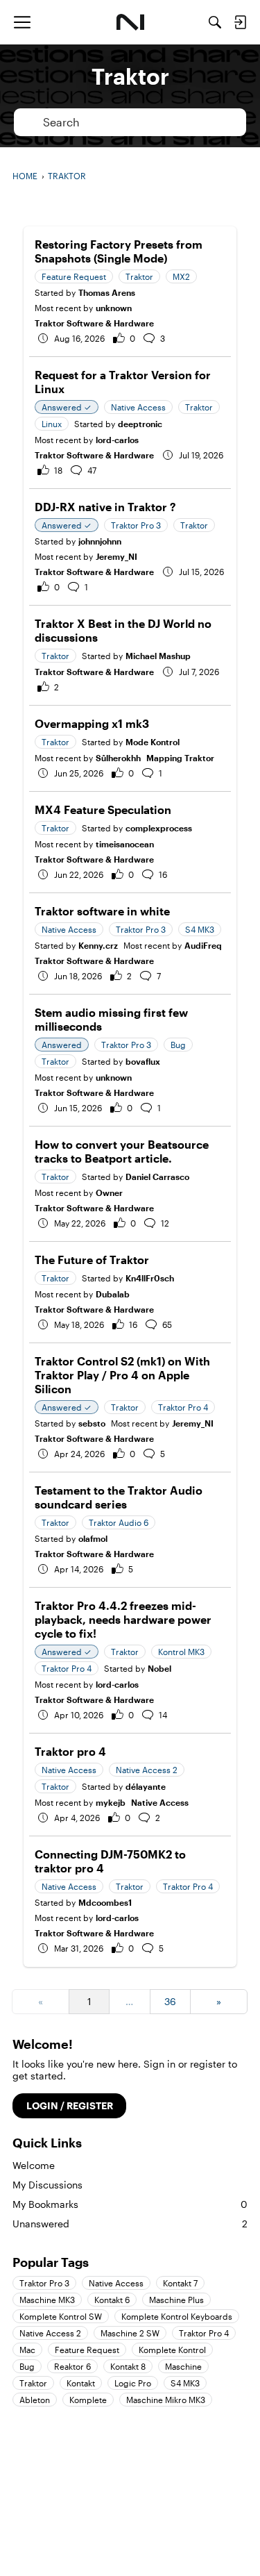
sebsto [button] (92, 1423)
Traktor (33, 2383)
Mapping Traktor (180, 758)
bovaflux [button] (143, 1061)
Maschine (183, 2366)
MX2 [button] (181, 276)
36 (170, 2001)
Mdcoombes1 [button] (105, 1902)
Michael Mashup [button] (158, 656)
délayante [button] (146, 1786)
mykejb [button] (111, 1802)
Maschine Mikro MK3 (166, 2400)
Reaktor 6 (72, 2366)
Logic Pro (133, 2383)
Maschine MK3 (47, 2300)
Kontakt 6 (112, 2300)
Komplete (88, 2400)
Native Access (160, 1802)
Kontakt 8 (128, 2366)
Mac (27, 2350)
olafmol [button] (93, 1538)
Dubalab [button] (113, 1294)
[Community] (130, 22)
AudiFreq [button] (203, 945)
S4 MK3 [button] (200, 929)
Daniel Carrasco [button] (157, 1177)
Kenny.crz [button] (98, 945)
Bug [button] (178, 1045)
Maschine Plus (176, 2300)
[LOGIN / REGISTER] (240, 22)
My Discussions (47, 2185)
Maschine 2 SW (130, 2333)
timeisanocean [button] (125, 844)
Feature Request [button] (74, 276)
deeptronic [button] (140, 424)
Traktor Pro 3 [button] (136, 525)
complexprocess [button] (159, 828)
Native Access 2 (50, 2333)
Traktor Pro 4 (204, 2333)
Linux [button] (52, 424)
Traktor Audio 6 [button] (119, 1522)
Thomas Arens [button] (107, 292)
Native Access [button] (138, 407)
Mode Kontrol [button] (153, 742)
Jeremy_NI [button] (116, 556)
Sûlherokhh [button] (118, 758)
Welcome (34, 2165)
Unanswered (130, 2224)
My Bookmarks (130, 2204)
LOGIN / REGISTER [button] (70, 2105)
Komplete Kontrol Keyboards (177, 2316)
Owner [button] (109, 1193)
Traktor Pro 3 (44, 2283)
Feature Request (87, 2350)
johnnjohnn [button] (100, 541)
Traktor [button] (139, 276)
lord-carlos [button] (117, 440)
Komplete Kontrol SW (61, 2316)
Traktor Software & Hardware (94, 323)
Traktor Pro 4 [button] (183, 1407)
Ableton (35, 2400)
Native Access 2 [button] (147, 1770)
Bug (27, 2366)
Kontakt (81, 2383)
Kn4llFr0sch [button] (150, 1278)
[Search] (215, 22)
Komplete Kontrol (172, 2350)
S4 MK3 (185, 2383)
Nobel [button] (159, 1668)
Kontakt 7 (180, 2283)
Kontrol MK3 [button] (181, 1652)
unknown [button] (114, 308)
